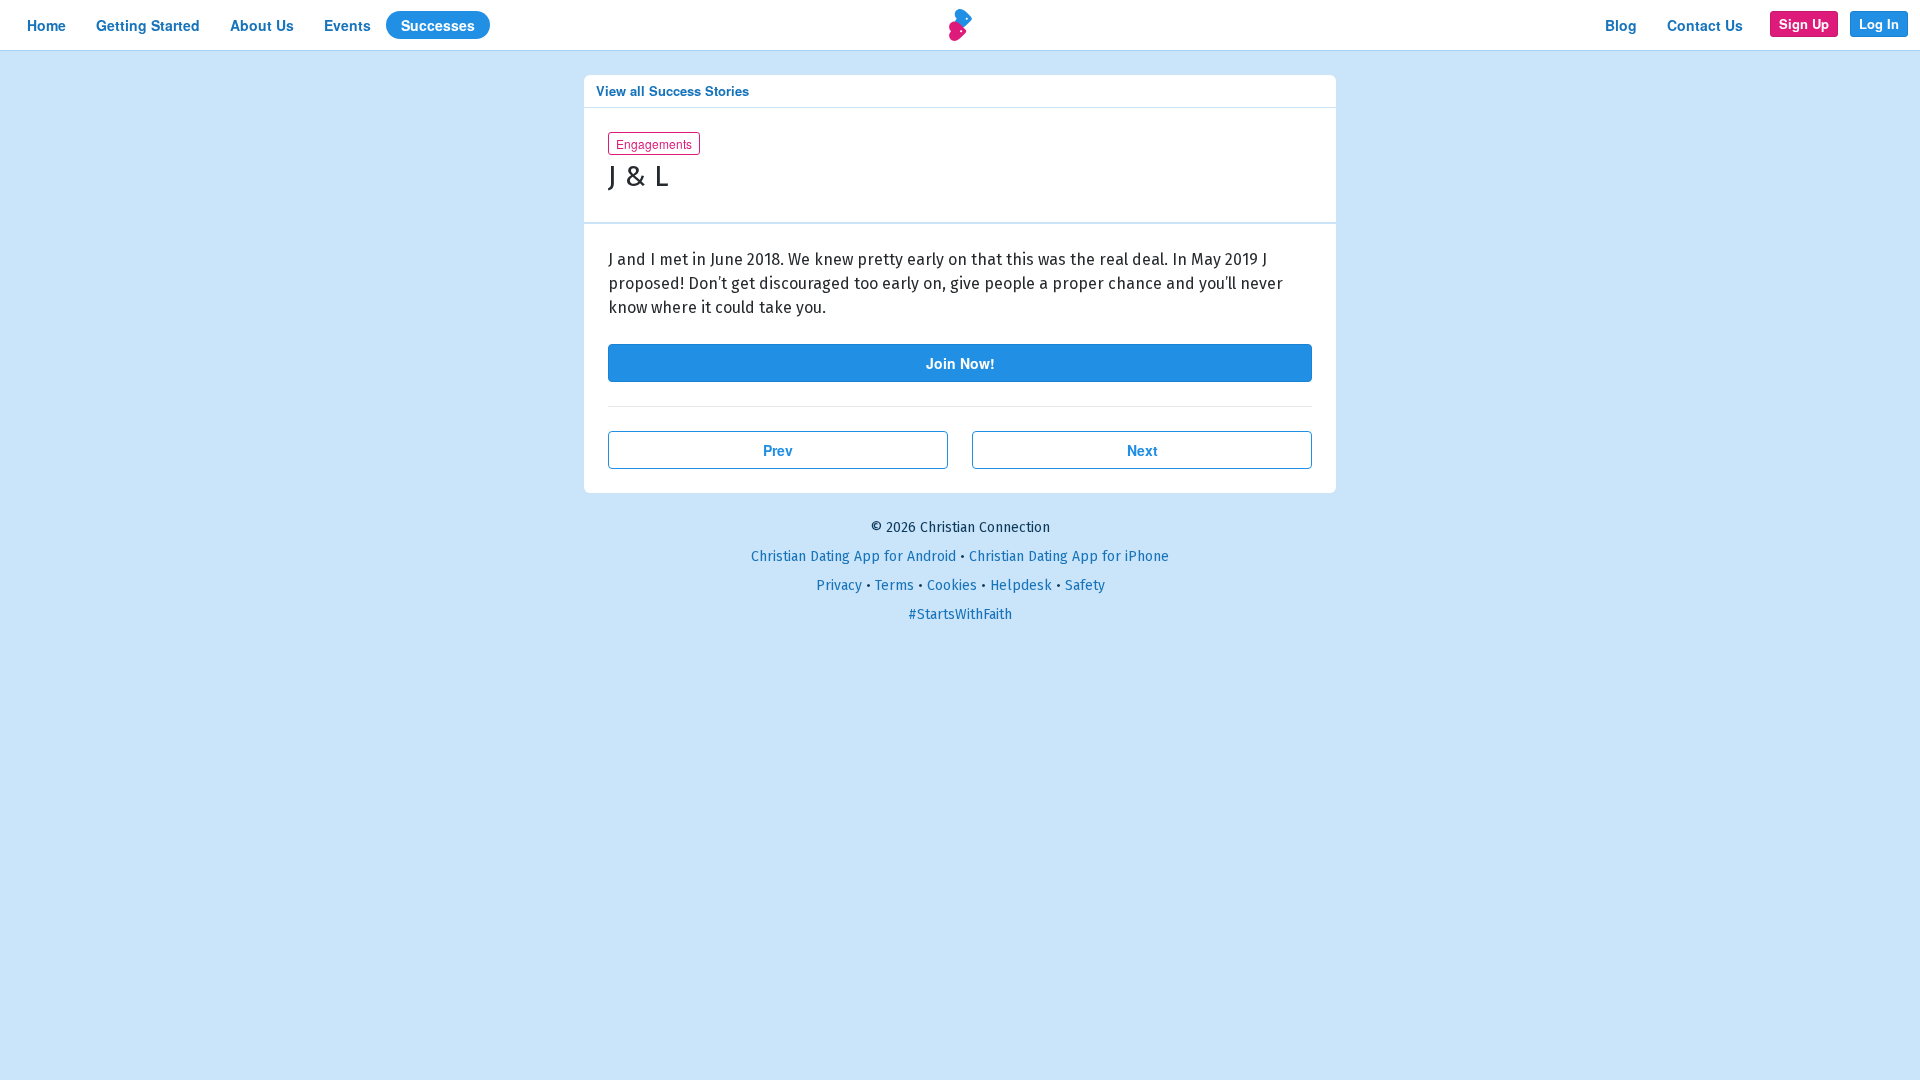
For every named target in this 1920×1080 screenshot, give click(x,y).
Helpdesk (1021, 585)
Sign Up (1804, 23)
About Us (262, 25)
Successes (438, 25)
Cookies (952, 585)
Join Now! (960, 363)
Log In (1879, 23)
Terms (894, 585)
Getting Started (148, 25)
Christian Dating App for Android (853, 556)
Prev (778, 450)
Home (46, 25)
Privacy (839, 585)
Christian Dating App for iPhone (1069, 556)
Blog (1621, 25)
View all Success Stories (672, 90)
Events (347, 25)
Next (1142, 450)
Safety (1085, 585)
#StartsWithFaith (960, 614)
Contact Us (1705, 25)
